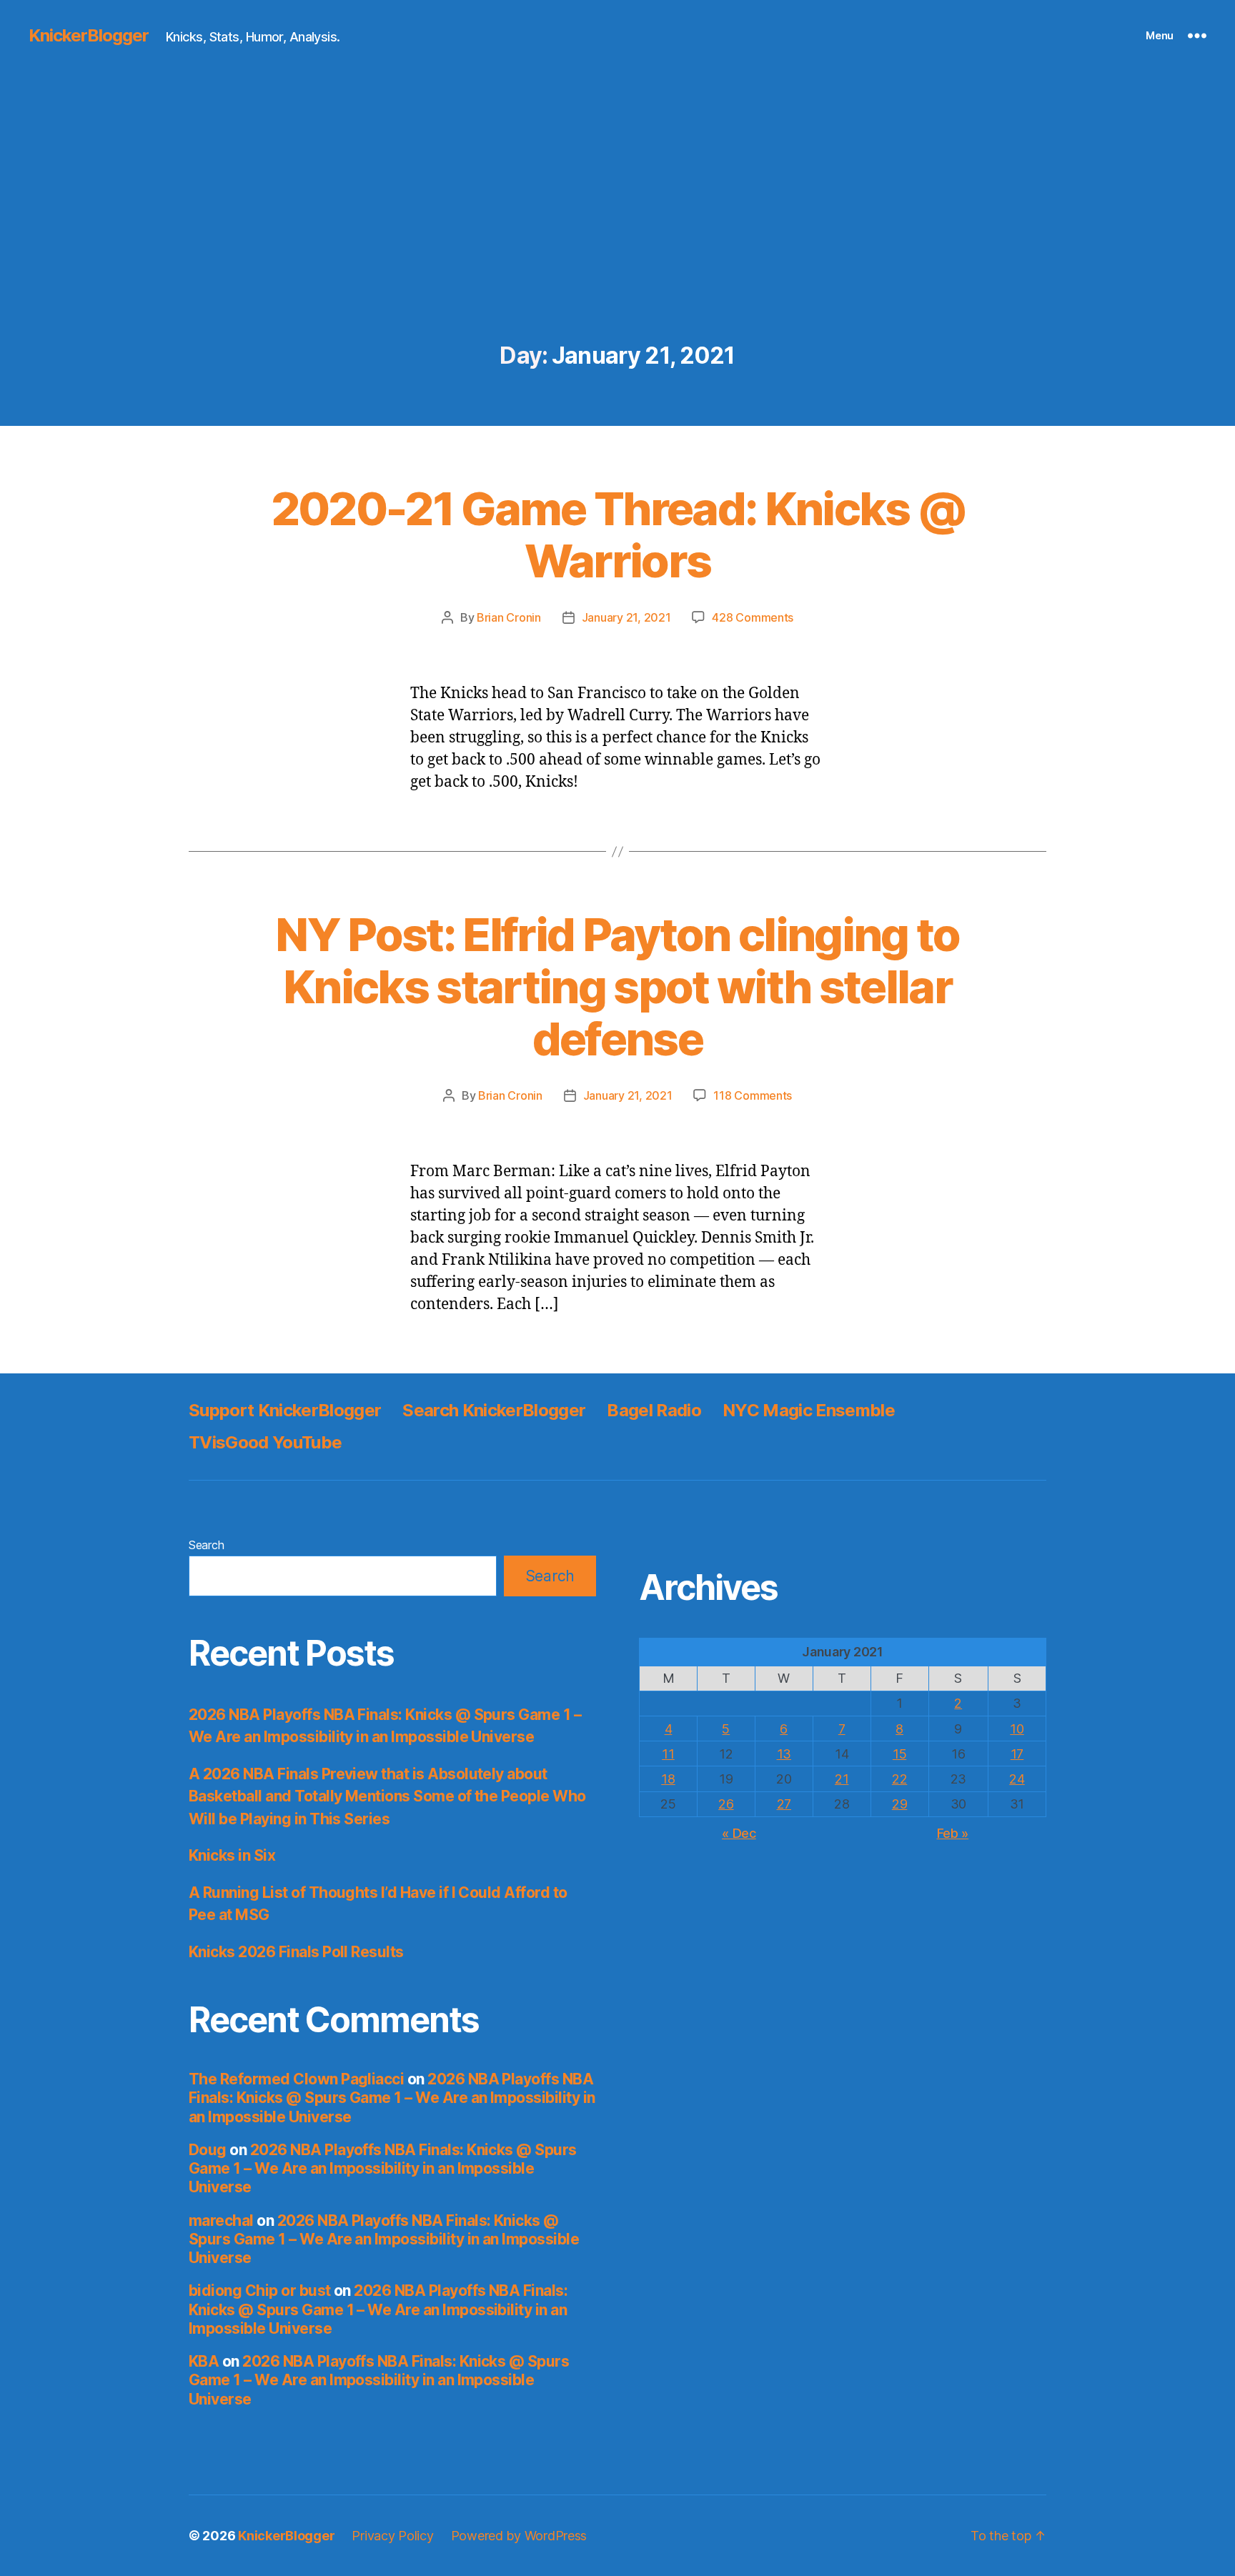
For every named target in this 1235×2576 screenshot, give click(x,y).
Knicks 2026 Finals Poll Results (296, 1952)
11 (668, 1754)
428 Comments (753, 617)
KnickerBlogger (89, 36)
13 (784, 1754)
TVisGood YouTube (265, 1442)
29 (899, 1804)
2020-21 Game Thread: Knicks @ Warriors (618, 534)
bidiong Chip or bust (260, 2291)
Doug (208, 2150)
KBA (204, 2361)
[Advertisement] (617, 236)
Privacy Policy (392, 2536)
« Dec (739, 1833)
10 (1017, 1729)
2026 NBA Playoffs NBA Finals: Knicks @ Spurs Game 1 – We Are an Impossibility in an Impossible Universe (392, 2098)
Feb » (953, 1833)
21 (842, 1779)
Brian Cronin (509, 617)
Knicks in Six (232, 1855)
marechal (221, 2221)
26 (726, 1804)
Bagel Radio (654, 1410)
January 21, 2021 (626, 617)
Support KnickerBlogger (285, 1410)
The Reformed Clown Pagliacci (296, 2079)
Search (206, 1545)
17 (1017, 1754)
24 (1017, 1779)
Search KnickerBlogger (494, 1410)
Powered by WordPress (519, 2536)
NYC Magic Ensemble (809, 1410)
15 (899, 1754)
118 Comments (753, 1095)
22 (899, 1779)
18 (668, 1779)
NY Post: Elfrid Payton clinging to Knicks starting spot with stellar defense (617, 986)
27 (784, 1804)
